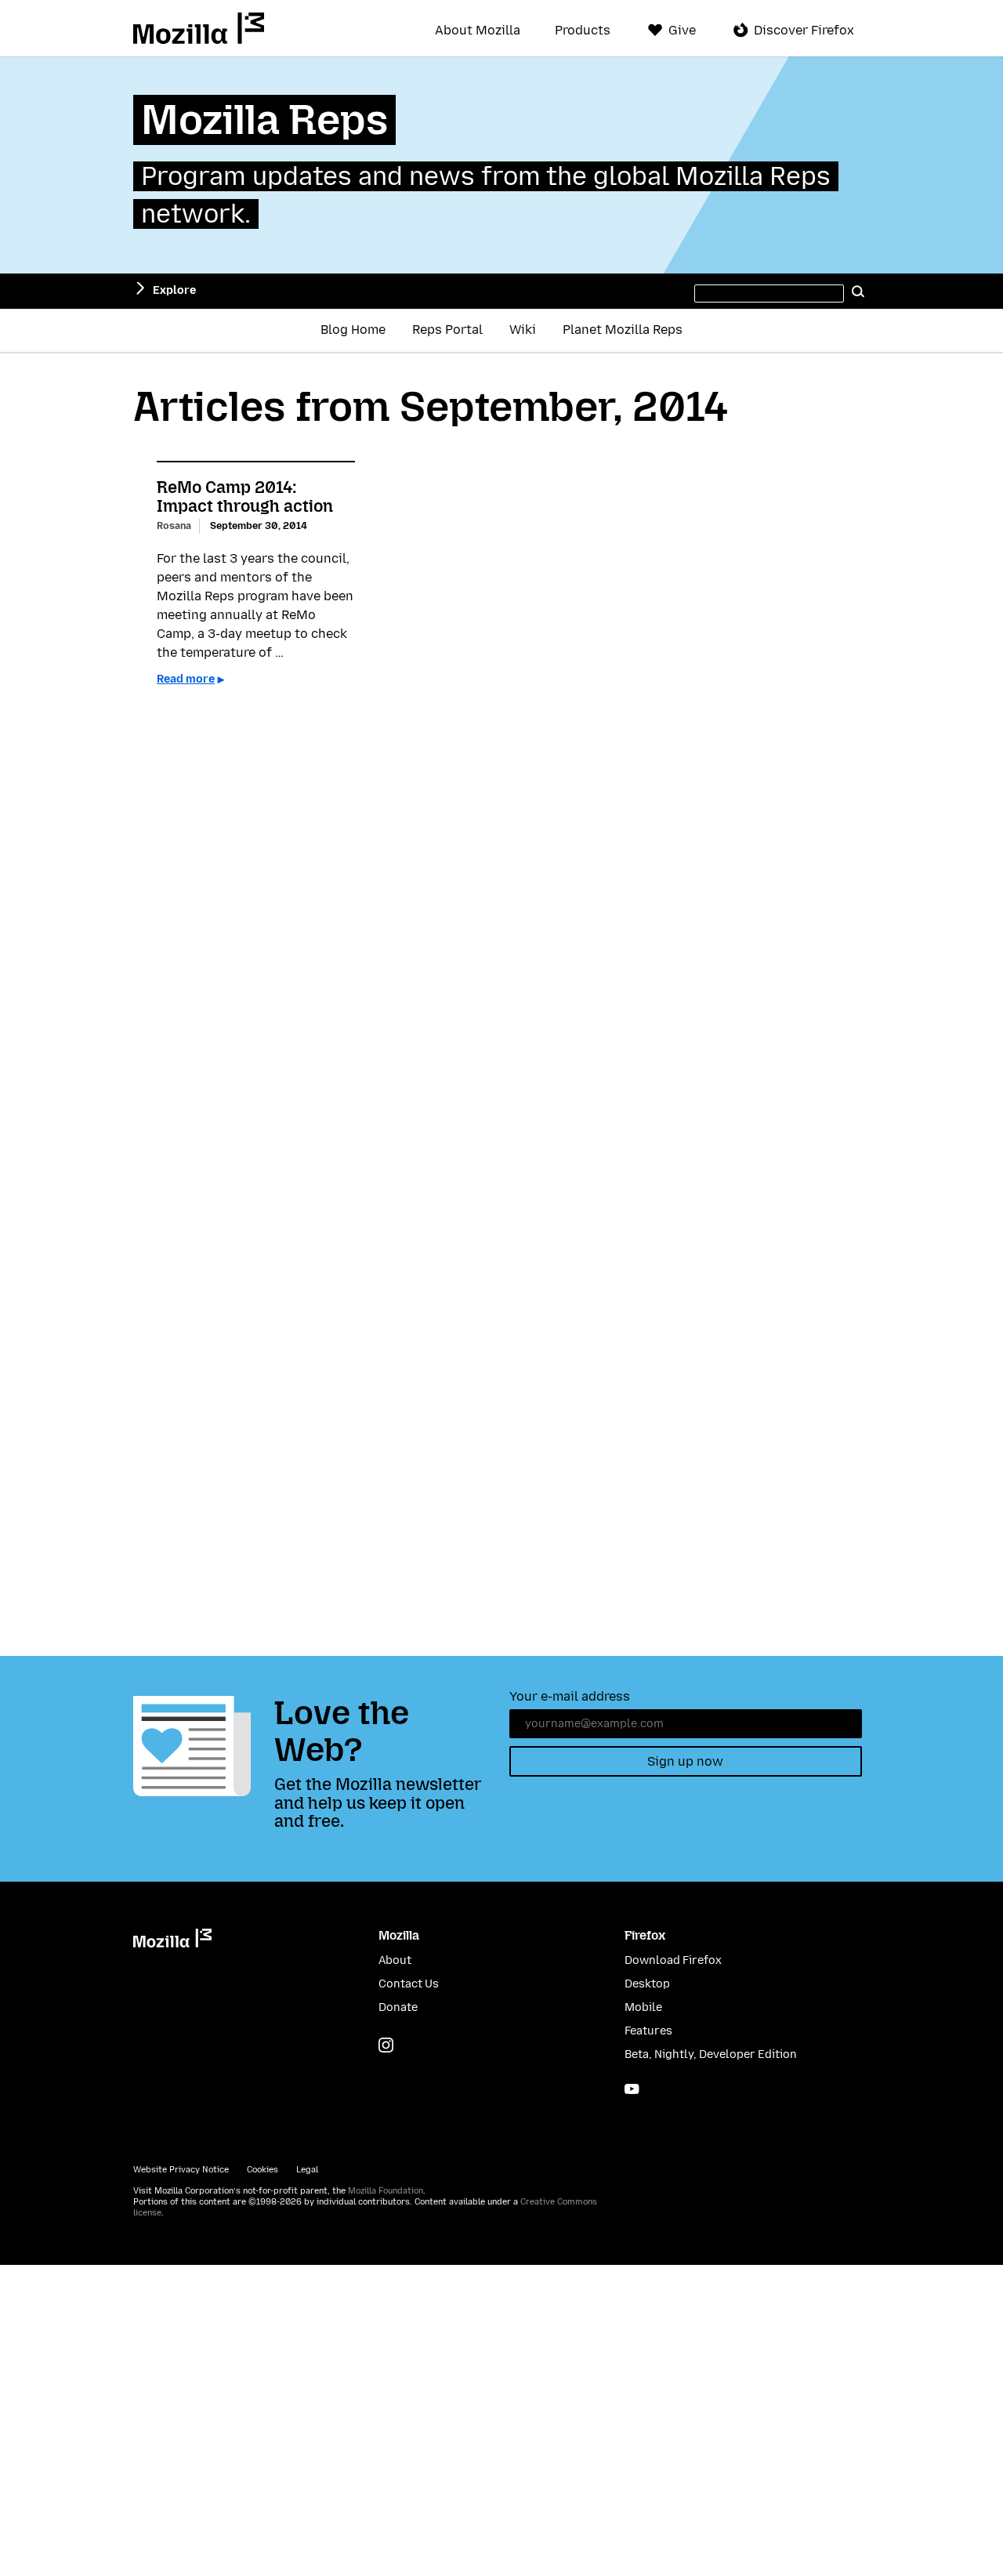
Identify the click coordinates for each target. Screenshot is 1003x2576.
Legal (307, 2170)
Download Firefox (673, 1960)
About (395, 1960)
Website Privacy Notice (181, 2170)
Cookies (263, 2170)
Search (858, 291)
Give (682, 30)
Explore (174, 290)
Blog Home (353, 330)
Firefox (645, 1935)
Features (648, 2031)
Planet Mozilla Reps (623, 330)
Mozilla (199, 28)
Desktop (647, 1984)
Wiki (523, 330)
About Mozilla (478, 31)
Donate (398, 2007)
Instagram (386, 2045)
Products (583, 31)
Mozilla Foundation (386, 2191)
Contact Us (409, 1984)
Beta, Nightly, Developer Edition (711, 2054)
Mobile (643, 2007)
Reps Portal (447, 330)
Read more (186, 679)
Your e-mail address (570, 1696)
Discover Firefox (804, 30)
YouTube (632, 2089)
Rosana (174, 525)
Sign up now (685, 1761)
